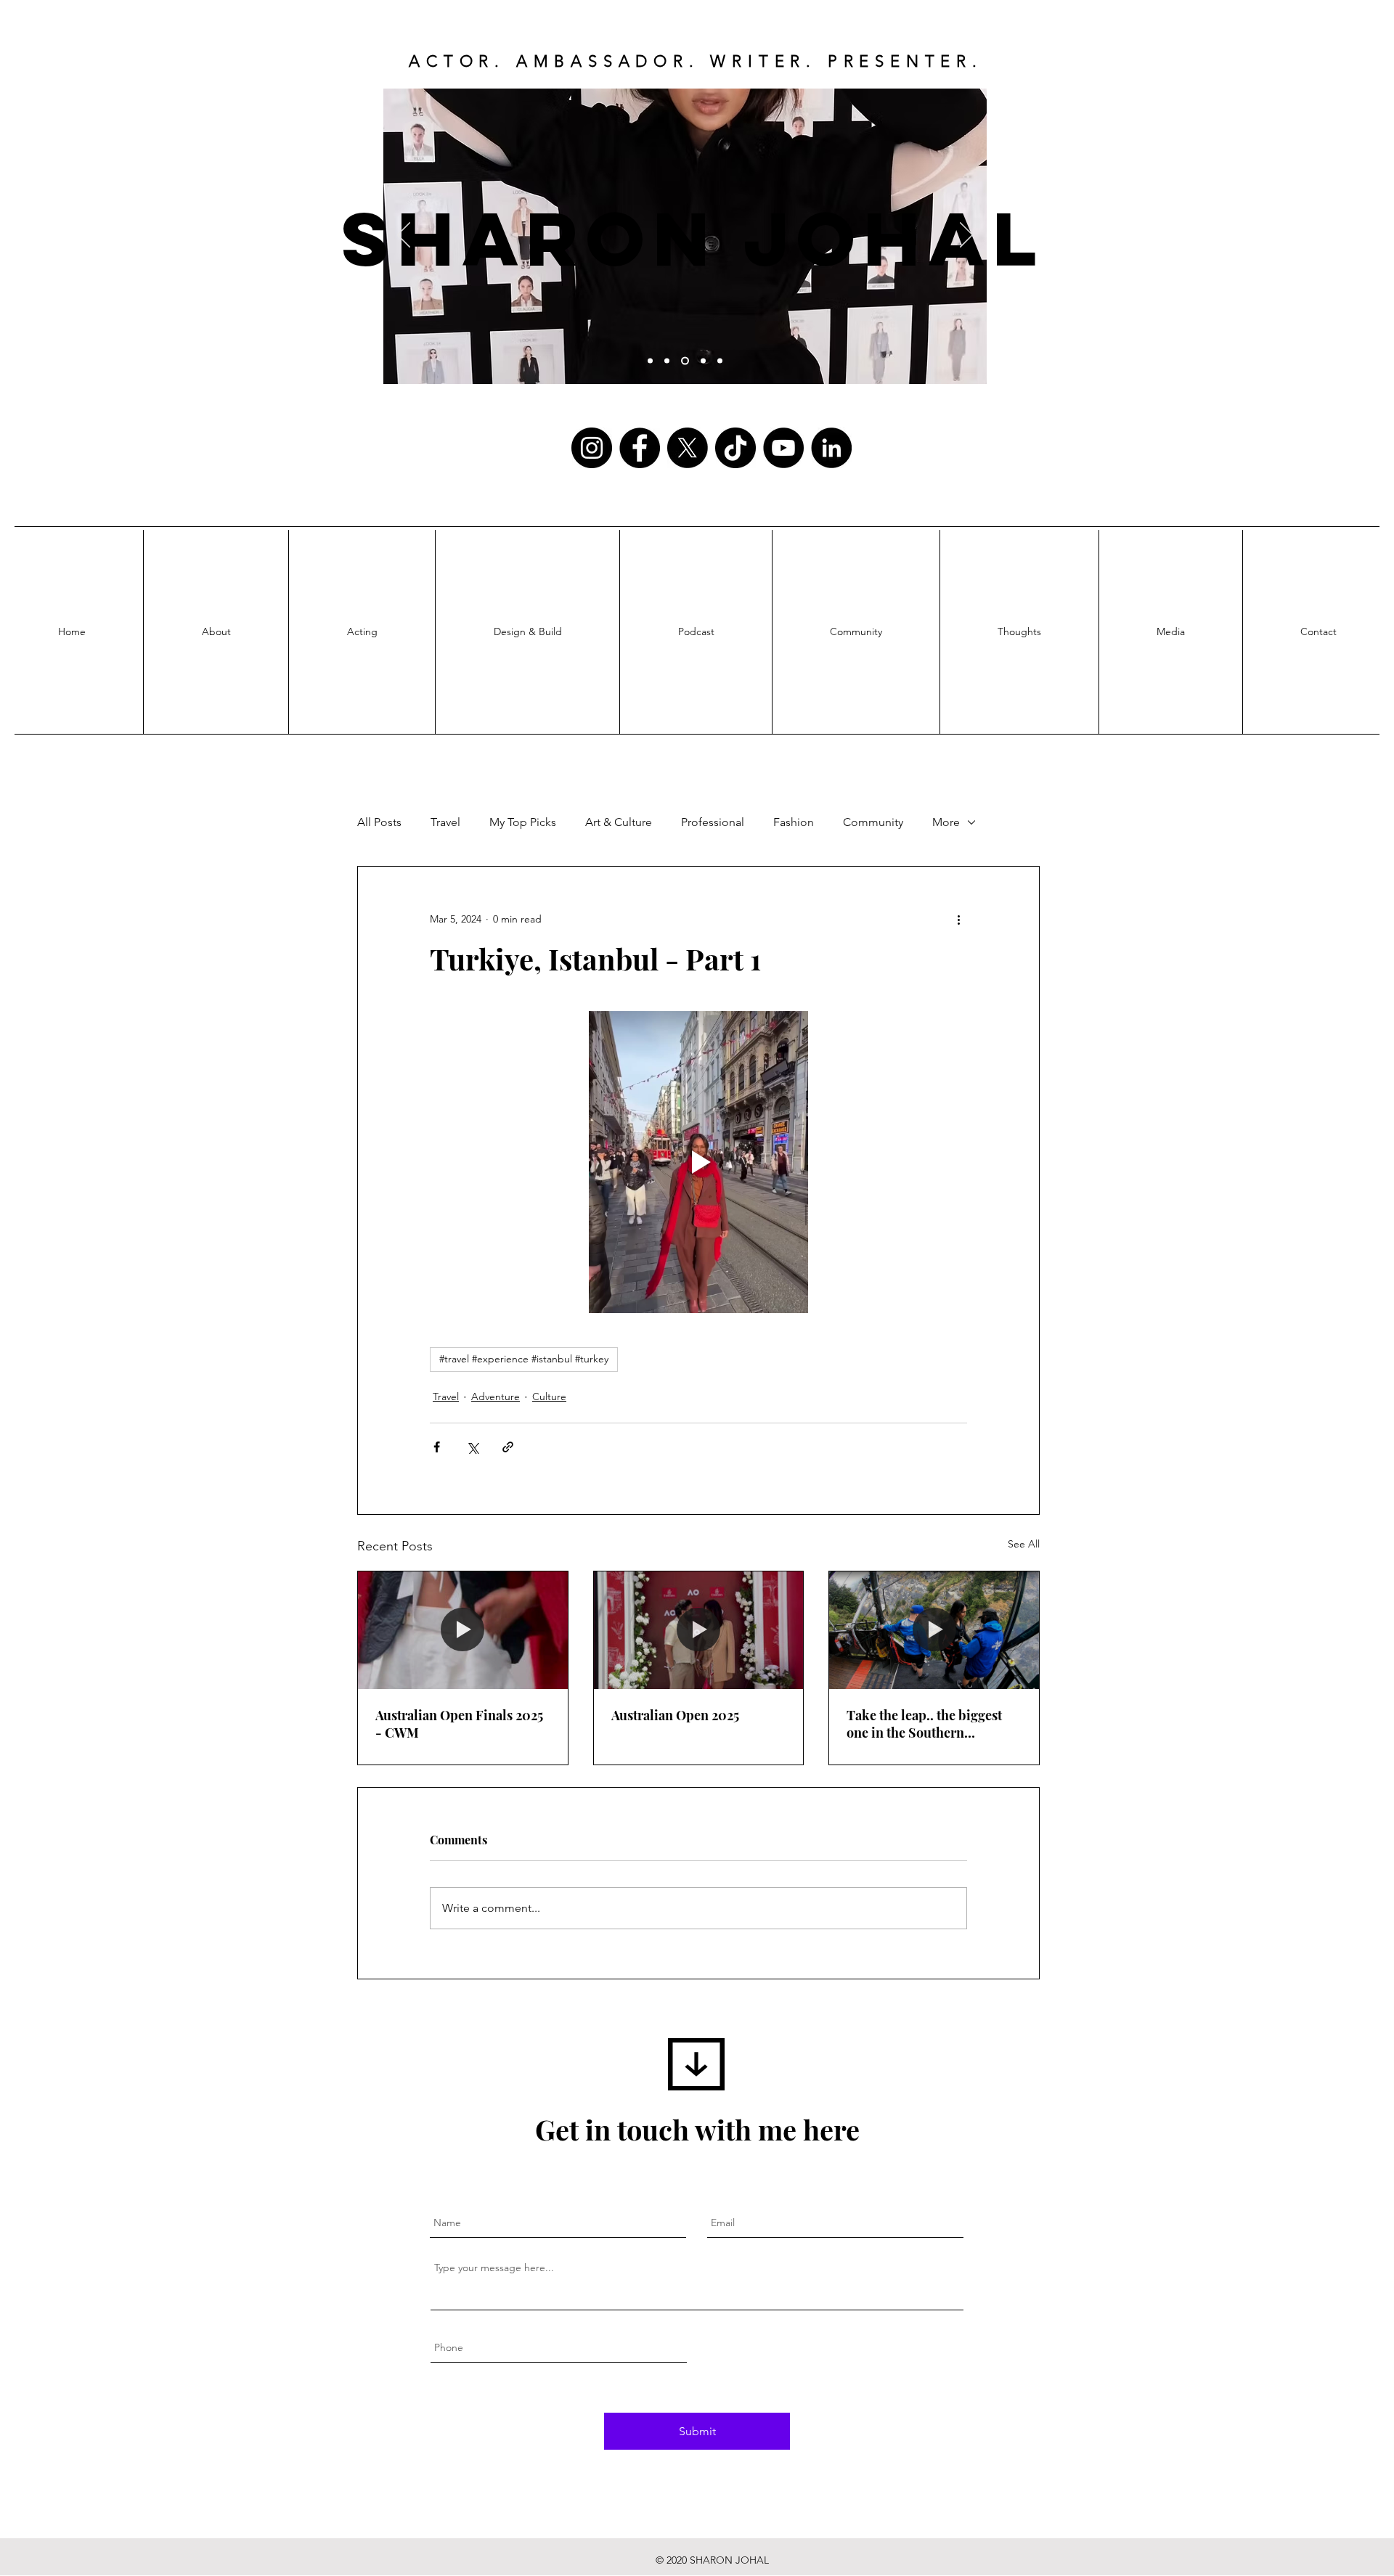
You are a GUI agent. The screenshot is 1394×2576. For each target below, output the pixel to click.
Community (873, 822)
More (946, 822)
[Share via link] (508, 1447)
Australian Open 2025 (675, 1715)
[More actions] (958, 919)
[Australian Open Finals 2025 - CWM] (463, 1630)
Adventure (496, 1397)
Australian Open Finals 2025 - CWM (459, 1724)
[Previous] (404, 236)
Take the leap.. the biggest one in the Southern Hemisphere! (924, 1724)
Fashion (794, 822)
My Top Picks (523, 822)
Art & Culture (619, 822)
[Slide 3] (685, 361)
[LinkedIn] (831, 448)
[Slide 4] (650, 361)
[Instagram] (592, 448)
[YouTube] (783, 448)
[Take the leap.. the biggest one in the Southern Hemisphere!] (934, 1630)
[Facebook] (640, 448)
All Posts (379, 822)
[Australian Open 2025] (699, 1630)
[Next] (966, 236)
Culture (549, 1397)
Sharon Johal (693, 238)
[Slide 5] (667, 361)
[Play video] (698, 1162)
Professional (713, 822)
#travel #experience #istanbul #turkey (524, 1359)
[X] (688, 448)
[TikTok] (735, 448)
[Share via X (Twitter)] (472, 1447)
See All (1024, 1544)
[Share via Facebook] (437, 1447)
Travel (445, 822)
